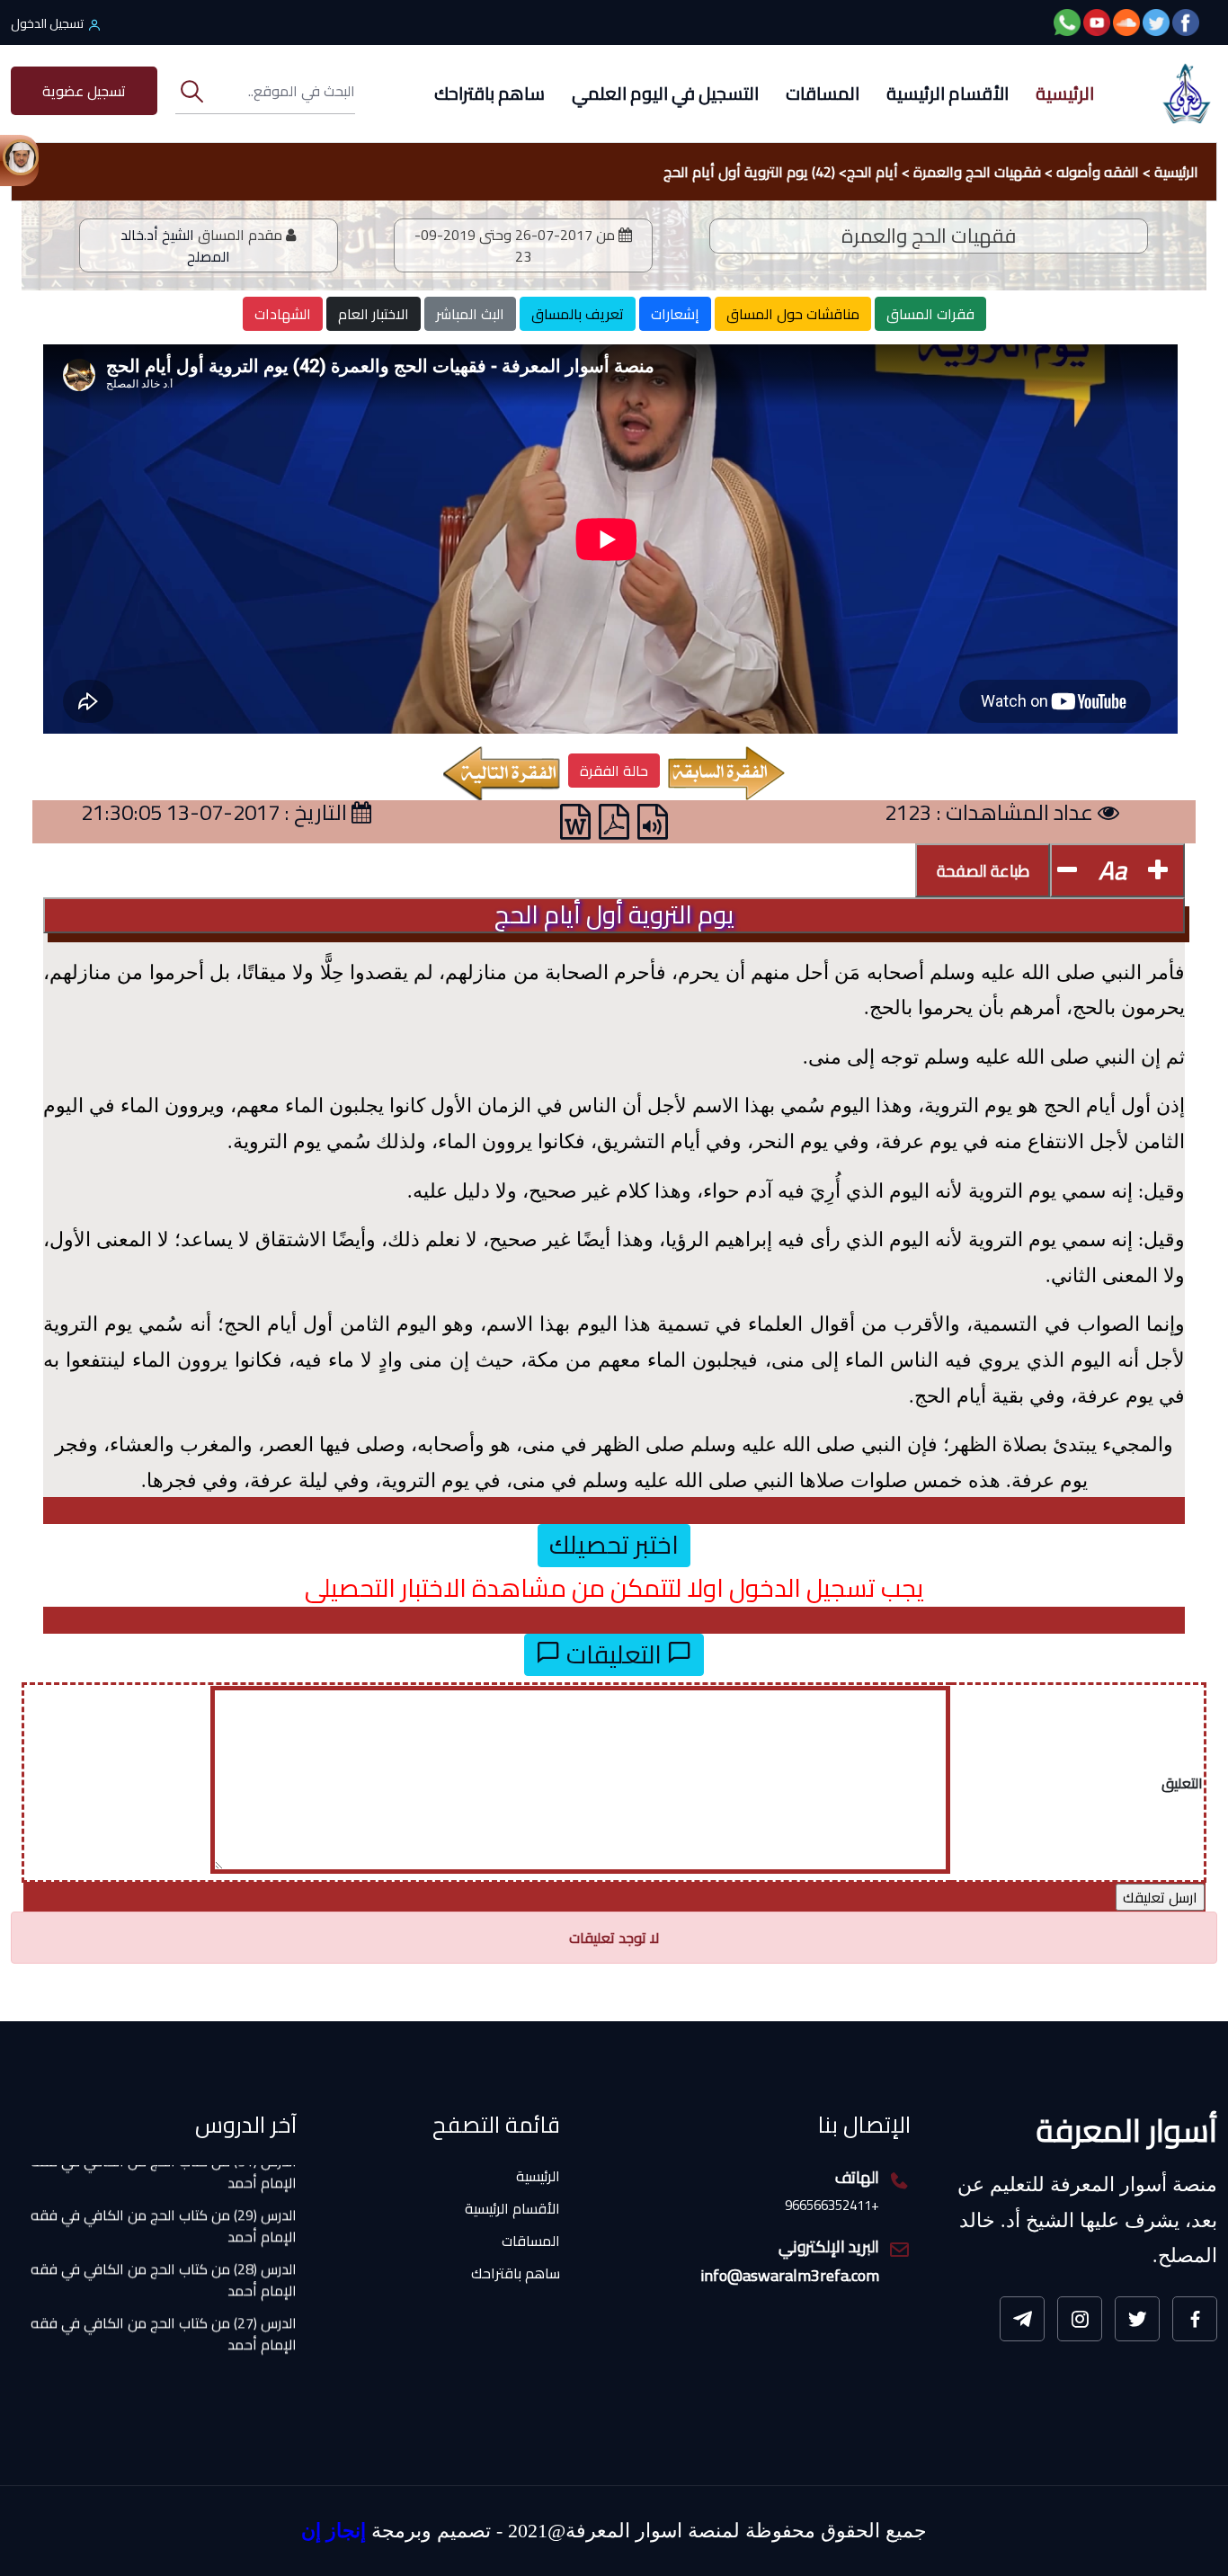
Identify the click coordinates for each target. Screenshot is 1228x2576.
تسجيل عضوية (84, 91)
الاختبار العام (374, 314)
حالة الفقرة (614, 771)
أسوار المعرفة (1127, 2130)
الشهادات (283, 314)
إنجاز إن (334, 2531)
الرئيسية (1065, 93)
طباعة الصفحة (983, 871)
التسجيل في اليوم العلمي (665, 93)
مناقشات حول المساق (793, 314)
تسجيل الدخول (47, 23)
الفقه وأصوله (1098, 172)
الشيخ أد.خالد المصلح (175, 245)
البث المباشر (470, 314)
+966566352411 (832, 2206)
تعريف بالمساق (578, 314)
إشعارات (675, 314)
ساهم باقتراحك (489, 93)
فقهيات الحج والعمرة (977, 172)
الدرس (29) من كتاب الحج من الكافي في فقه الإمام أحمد (164, 2185)
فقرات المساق (930, 314)
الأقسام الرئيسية (948, 93)
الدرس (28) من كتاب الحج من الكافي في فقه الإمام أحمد (164, 2239)
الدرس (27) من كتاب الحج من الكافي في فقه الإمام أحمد (164, 2293)
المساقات (823, 93)
